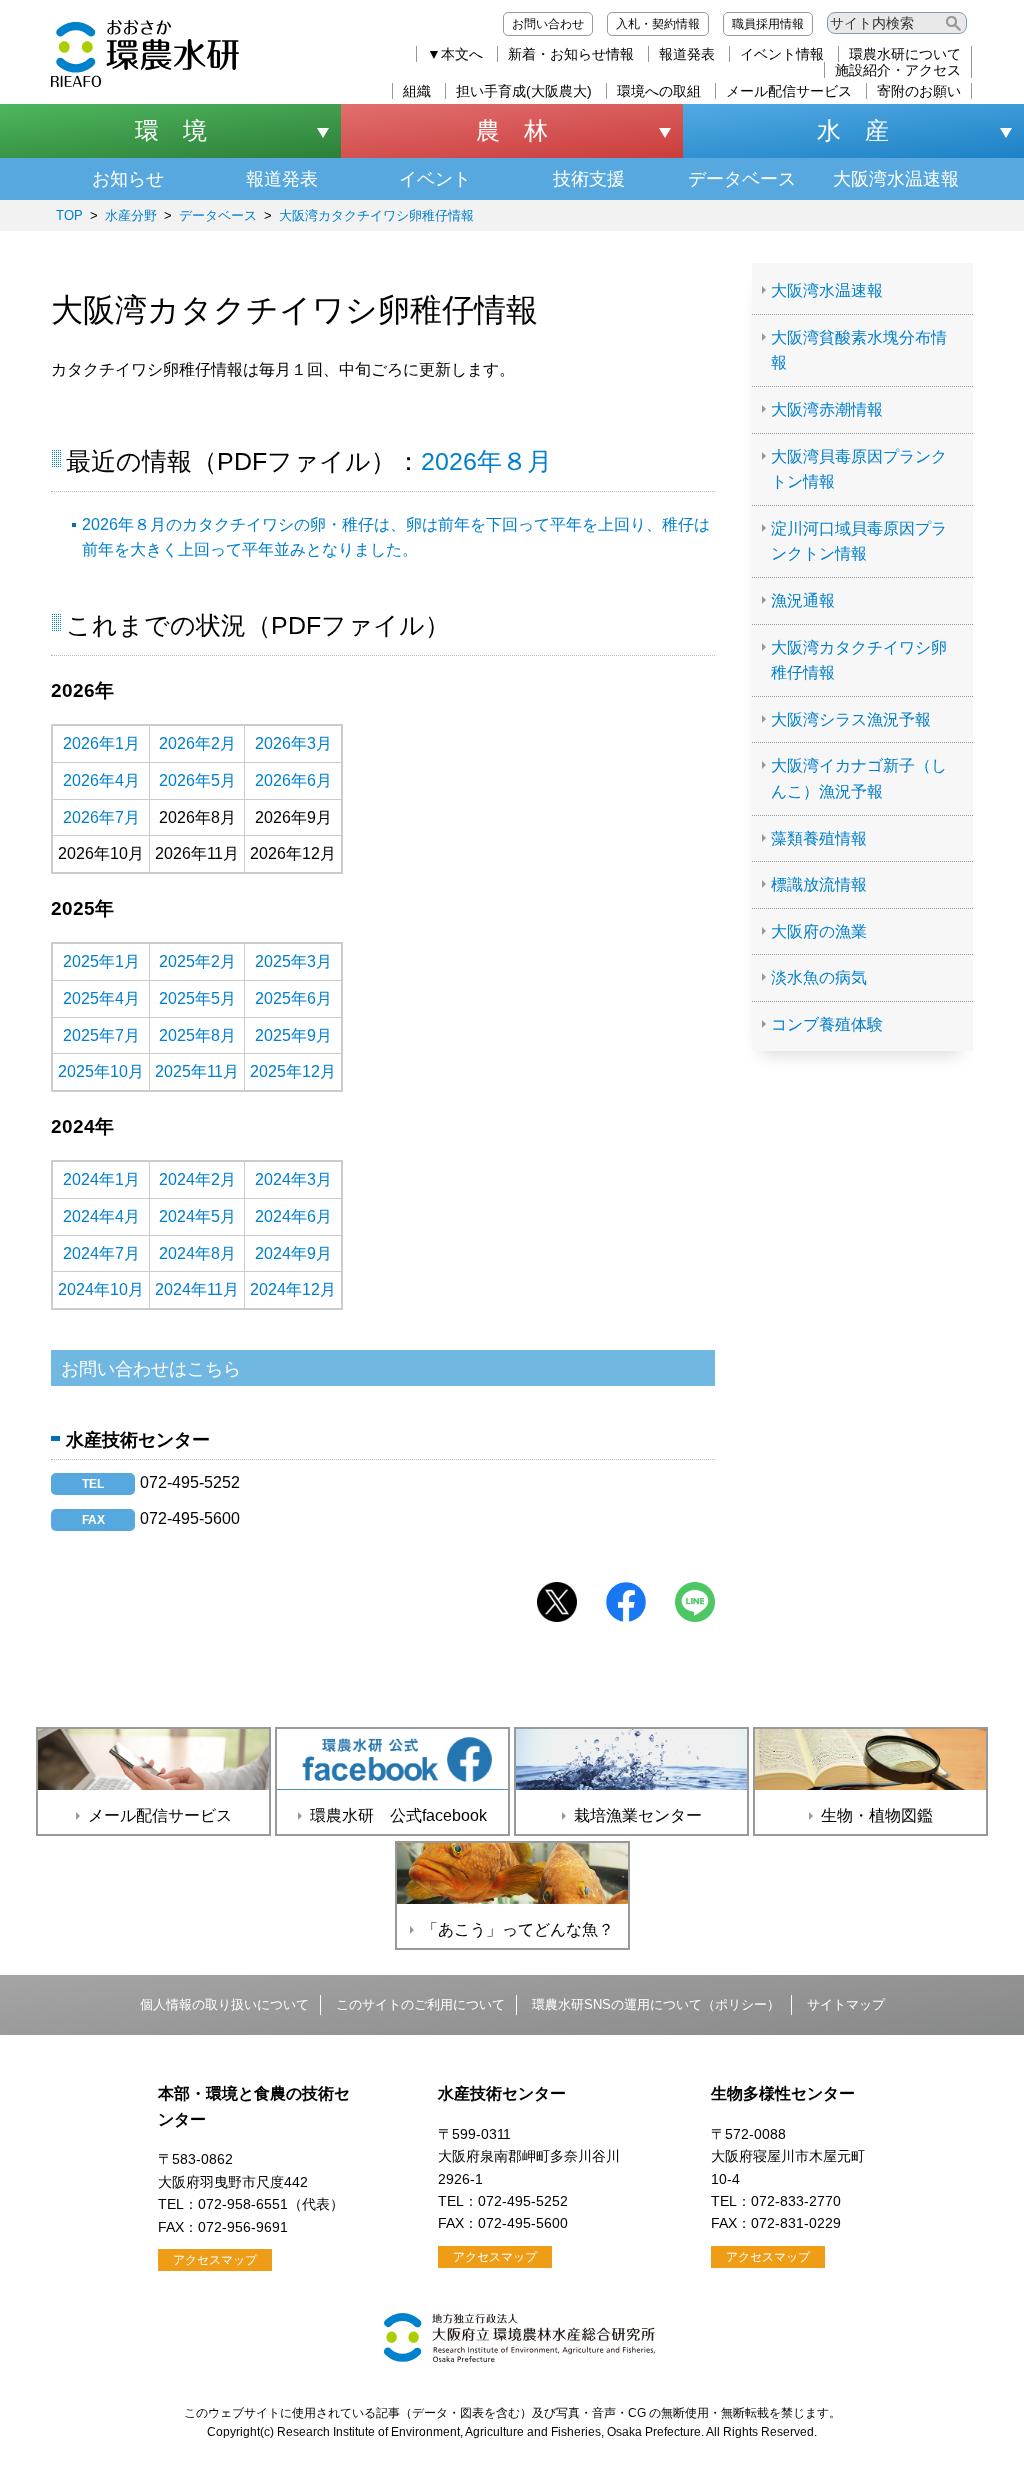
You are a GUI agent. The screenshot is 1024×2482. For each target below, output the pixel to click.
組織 (417, 91)
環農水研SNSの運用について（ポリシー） (656, 2004)
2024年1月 (101, 1179)
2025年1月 (101, 961)
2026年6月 (293, 780)
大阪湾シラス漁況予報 (851, 719)
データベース (742, 179)
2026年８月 (486, 461)
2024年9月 (293, 1253)
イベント (435, 179)
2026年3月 (293, 743)
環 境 (171, 130)
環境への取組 (659, 91)
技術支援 (589, 179)
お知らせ (128, 179)
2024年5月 (197, 1216)
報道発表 (687, 54)
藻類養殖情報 (819, 838)
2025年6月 (293, 998)
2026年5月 (197, 780)
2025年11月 (197, 1071)
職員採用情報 (768, 24)
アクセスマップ (215, 2260)
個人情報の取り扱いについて (224, 2004)
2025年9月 (293, 1035)
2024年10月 (101, 1289)
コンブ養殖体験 (827, 1024)
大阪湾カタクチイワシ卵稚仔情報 (376, 215)
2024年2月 (197, 1179)
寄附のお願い (919, 91)
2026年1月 (101, 743)
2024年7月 (101, 1253)
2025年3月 (293, 961)
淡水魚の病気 (819, 977)
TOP (69, 215)
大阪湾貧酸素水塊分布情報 (859, 350)
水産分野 (131, 215)
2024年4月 (101, 1216)
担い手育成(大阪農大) (524, 91)
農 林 (512, 130)
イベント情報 (782, 54)
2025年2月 (197, 961)
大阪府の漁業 (819, 931)
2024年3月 (293, 1179)
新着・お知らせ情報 (571, 54)
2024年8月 (197, 1253)
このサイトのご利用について (420, 2004)
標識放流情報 (819, 884)
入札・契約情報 (658, 24)
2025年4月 (101, 998)
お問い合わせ (548, 24)
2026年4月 (101, 780)
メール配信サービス (789, 91)
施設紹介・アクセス (898, 70)
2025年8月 (197, 1035)
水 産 (853, 130)
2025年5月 (197, 998)
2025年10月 (101, 1071)
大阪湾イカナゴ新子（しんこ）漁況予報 (859, 778)
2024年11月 (197, 1289)
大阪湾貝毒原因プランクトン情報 (859, 469)
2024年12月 (293, 1289)
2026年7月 (101, 817)
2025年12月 (293, 1071)
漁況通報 (803, 600)
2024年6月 (293, 1216)
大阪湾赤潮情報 (827, 409)
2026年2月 (197, 743)
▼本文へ (455, 54)
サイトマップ (846, 2004)
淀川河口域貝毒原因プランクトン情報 (859, 541)
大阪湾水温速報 (896, 179)
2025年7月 (101, 1035)
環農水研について (905, 54)
